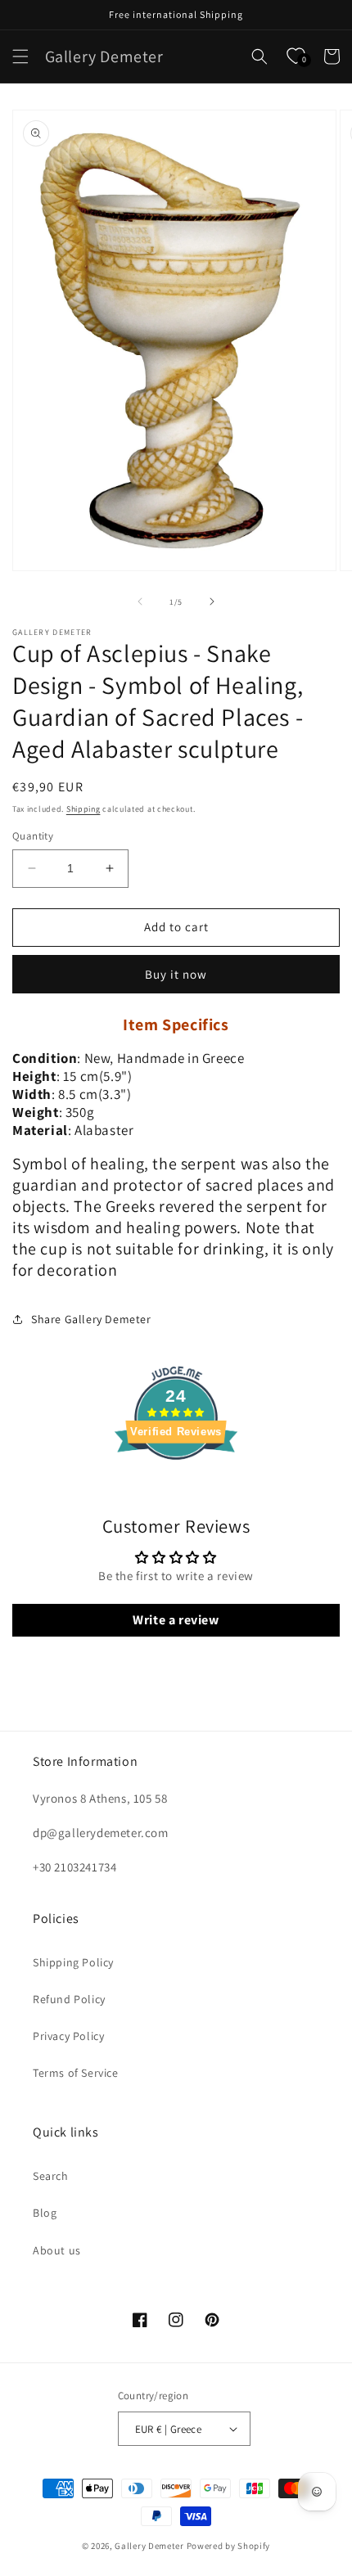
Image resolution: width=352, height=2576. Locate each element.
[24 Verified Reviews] (176, 1489)
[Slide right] (212, 601)
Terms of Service (76, 2073)
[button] (20, 56)
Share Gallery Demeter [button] (91, 1319)
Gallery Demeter (149, 2546)
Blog (45, 2213)
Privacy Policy (68, 2036)
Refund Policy (69, 1999)
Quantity (33, 836)
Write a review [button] (176, 1620)
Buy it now (176, 974)
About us (57, 2250)
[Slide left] (140, 601)
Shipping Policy (73, 1962)
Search (51, 2176)
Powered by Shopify (229, 2546)
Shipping (83, 809)
